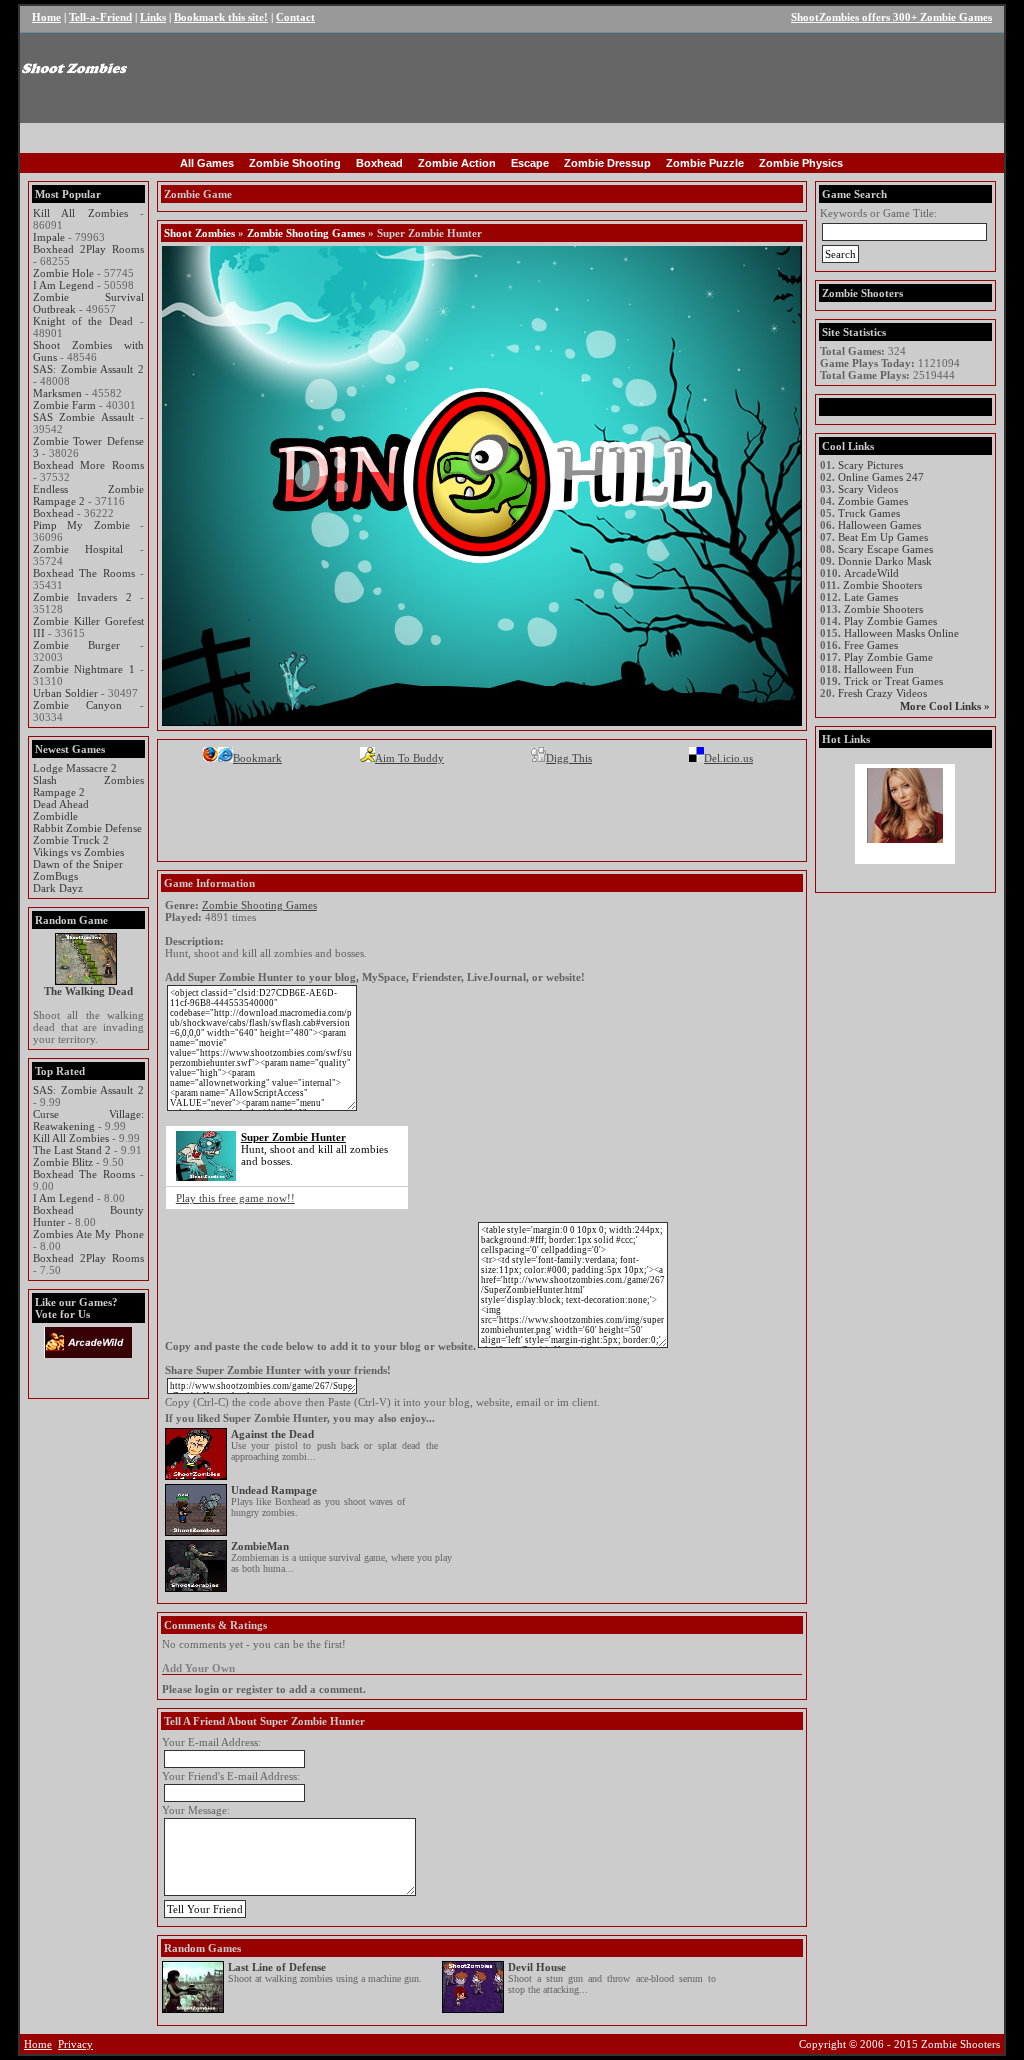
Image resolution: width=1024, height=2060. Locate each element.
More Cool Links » (945, 706)
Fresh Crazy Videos (882, 693)
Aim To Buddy (409, 758)
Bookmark (257, 758)
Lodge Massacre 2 (75, 768)
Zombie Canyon (77, 705)
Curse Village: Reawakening (88, 1120)
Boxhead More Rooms (88, 465)
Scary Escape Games (885, 549)
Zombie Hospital (78, 549)
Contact (295, 17)
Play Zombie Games (890, 621)
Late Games (871, 597)
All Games (207, 163)
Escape (530, 163)
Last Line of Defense (277, 1967)
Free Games (871, 645)
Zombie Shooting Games (306, 233)
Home (46, 17)
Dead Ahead (61, 804)
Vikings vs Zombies (78, 852)
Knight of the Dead (83, 321)
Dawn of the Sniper (78, 864)
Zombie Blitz (63, 1162)
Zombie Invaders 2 (82, 597)
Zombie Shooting (295, 163)
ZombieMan (260, 1546)
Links (153, 17)
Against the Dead (272, 1434)
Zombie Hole (63, 273)
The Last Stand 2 (72, 1150)
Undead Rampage (274, 1490)
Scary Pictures (870, 465)
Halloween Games (879, 525)
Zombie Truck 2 (71, 840)
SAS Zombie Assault (83, 417)
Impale (49, 237)
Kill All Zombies (80, 213)
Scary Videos (868, 489)
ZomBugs (55, 876)
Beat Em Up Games (883, 537)
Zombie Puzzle (705, 163)
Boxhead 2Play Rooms (88, 249)
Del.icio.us (728, 758)
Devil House (537, 1967)
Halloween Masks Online (901, 633)
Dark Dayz (58, 888)
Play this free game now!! (235, 1198)
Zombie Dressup (607, 163)
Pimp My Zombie (81, 525)
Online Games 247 (881, 477)
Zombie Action (457, 163)
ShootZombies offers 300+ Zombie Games (891, 17)
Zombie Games (873, 501)
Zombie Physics (801, 163)
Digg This (569, 758)
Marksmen (57, 393)
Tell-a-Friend (100, 17)
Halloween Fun (879, 669)
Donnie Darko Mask (885, 561)
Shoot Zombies (199, 233)
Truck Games (869, 513)
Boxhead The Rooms (84, 573)
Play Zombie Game (888, 657)
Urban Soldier (65, 693)
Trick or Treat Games (893, 681)
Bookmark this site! (221, 17)
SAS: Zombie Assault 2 (88, 369)
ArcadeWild (871, 573)
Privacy (75, 2044)
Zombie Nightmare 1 (84, 669)
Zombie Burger (76, 645)
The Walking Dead (88, 991)
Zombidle (55, 816)
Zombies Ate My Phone (88, 1234)
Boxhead (379, 163)
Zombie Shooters (882, 585)
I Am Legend (63, 285)
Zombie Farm (64, 405)
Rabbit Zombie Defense (87, 828)
